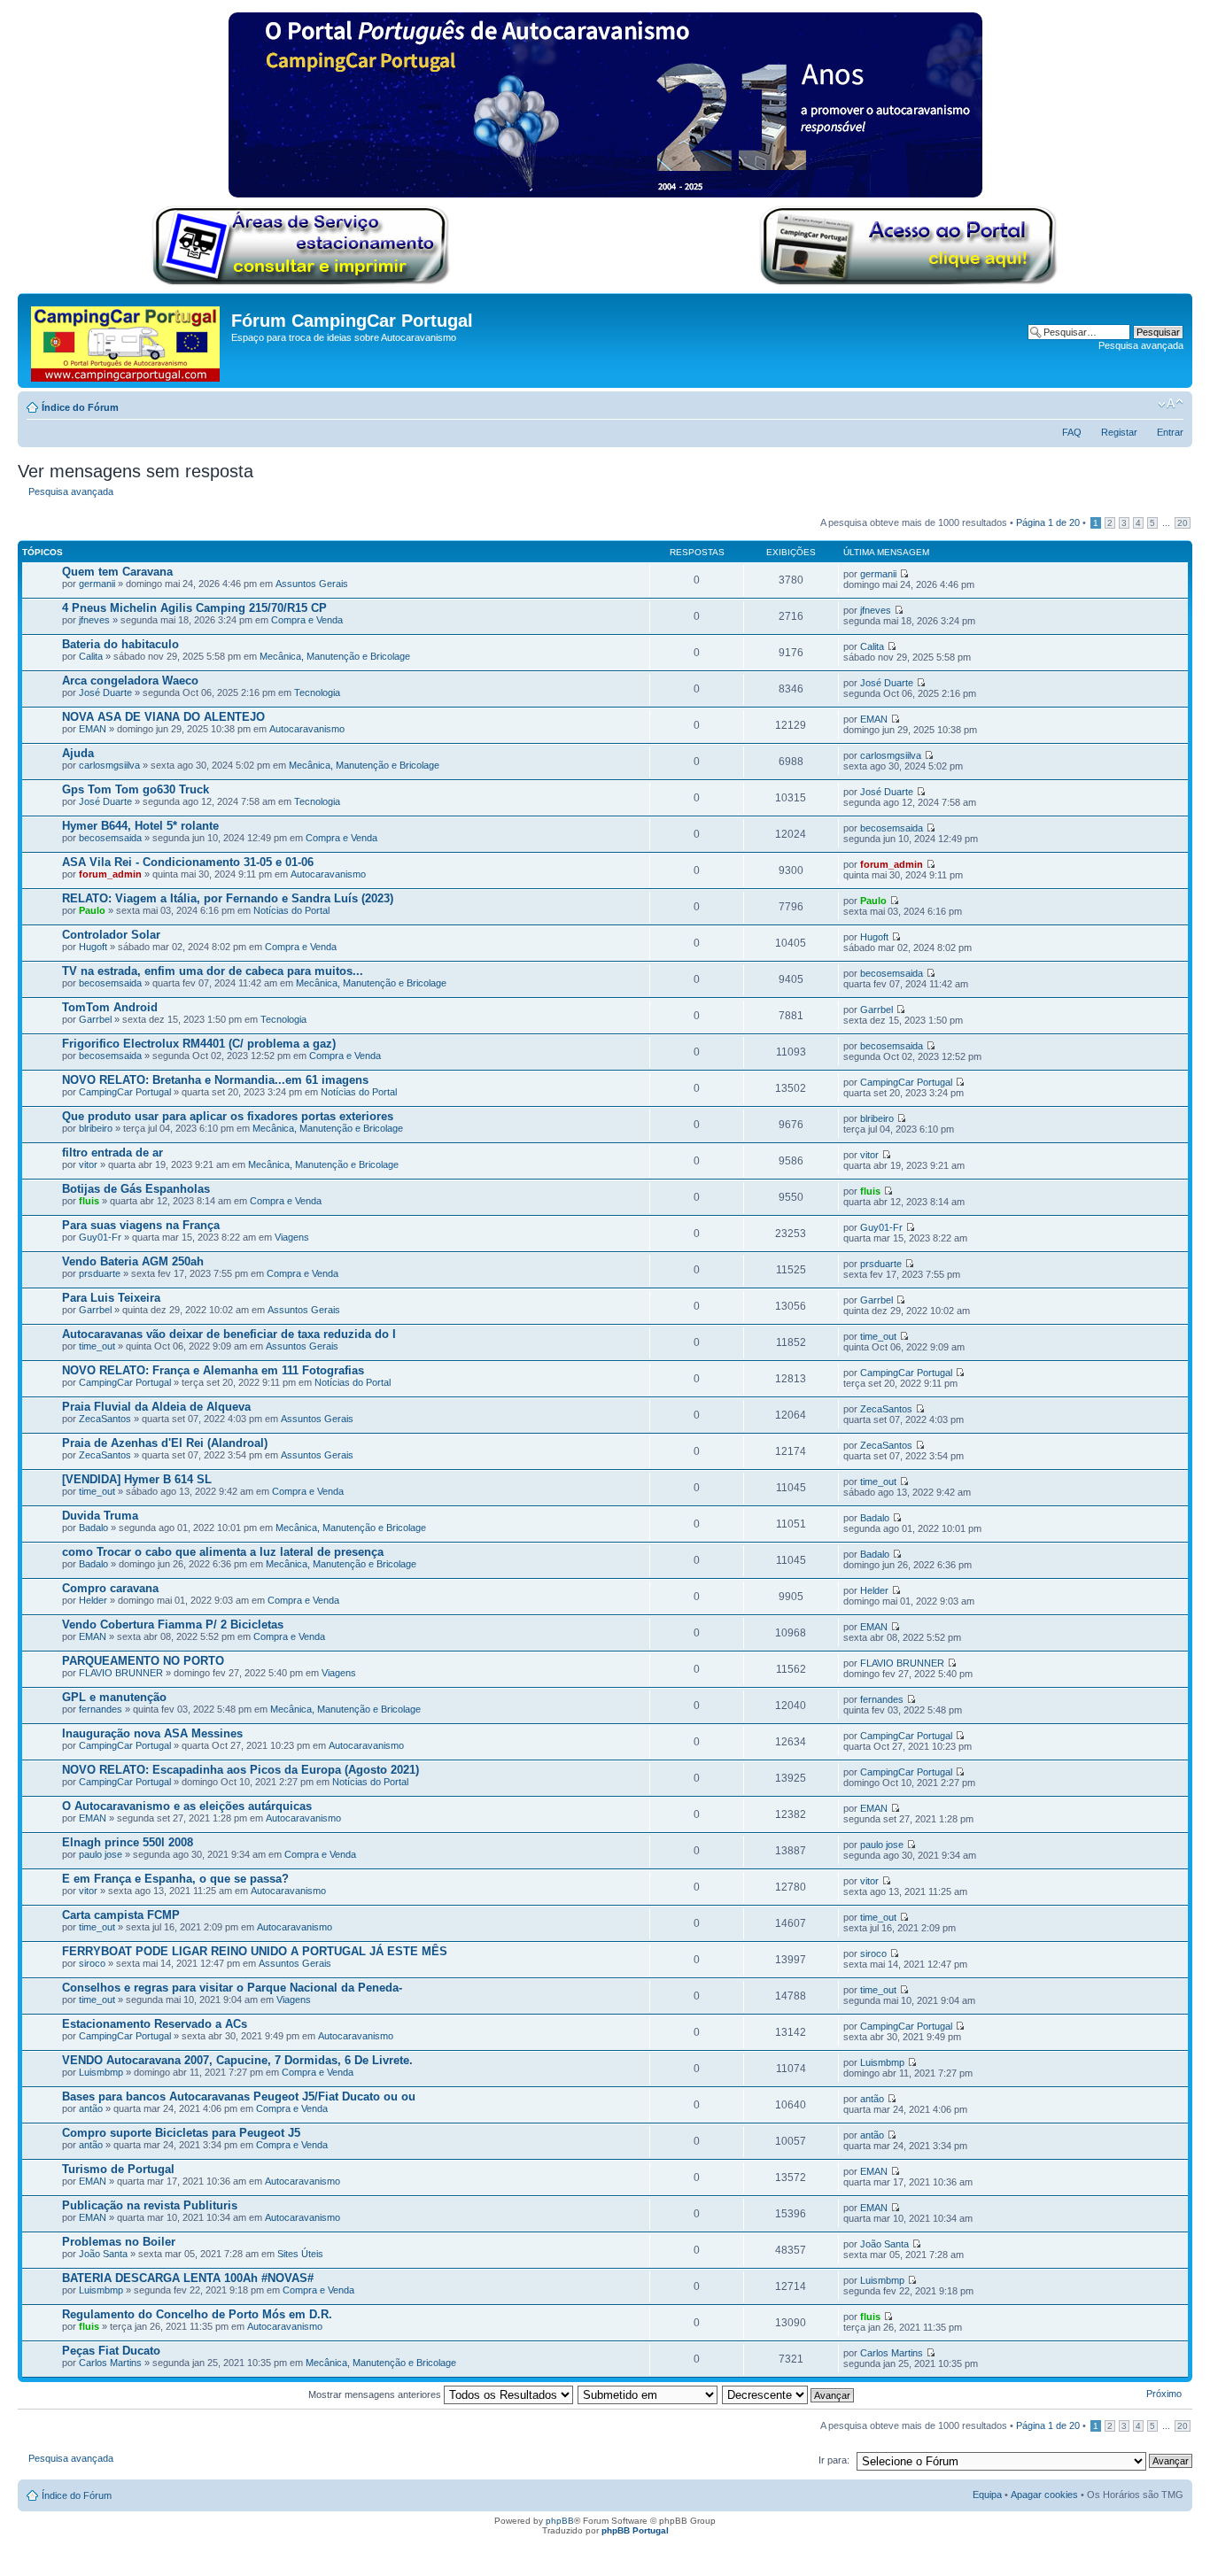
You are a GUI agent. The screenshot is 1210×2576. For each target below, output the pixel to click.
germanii (97, 584)
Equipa (987, 2495)
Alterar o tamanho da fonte (1171, 404)
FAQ (1072, 432)
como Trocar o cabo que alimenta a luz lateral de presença (223, 1552)
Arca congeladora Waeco (130, 681)
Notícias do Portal (291, 910)
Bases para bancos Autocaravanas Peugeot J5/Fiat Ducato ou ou (239, 2096)
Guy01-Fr (100, 1237)
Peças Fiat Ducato (111, 2351)
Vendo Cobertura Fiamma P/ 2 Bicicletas (173, 1625)
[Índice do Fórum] (127, 340)
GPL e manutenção (114, 1697)
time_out (97, 1346)
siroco (92, 1963)
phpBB (560, 2521)
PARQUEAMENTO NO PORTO (143, 1661)
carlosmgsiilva (109, 765)
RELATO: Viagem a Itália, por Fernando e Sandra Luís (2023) (228, 898)
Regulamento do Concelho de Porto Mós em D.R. (197, 2314)
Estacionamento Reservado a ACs (155, 2024)
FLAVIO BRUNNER (121, 1673)
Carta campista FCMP (121, 1915)
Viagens (292, 1237)
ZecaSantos (105, 1419)
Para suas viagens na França (141, 1225)
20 (1183, 523)
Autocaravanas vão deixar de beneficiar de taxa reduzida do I (229, 1334)
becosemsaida (110, 838)
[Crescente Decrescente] (789, 2394)
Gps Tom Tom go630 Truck (136, 789)
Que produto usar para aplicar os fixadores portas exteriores (228, 1116)
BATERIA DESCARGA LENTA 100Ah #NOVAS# (188, 2278)
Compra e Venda (307, 620)
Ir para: (834, 2460)
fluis (89, 1201)
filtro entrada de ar (112, 1153)
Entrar (1170, 432)
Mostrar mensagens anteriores (376, 2394)
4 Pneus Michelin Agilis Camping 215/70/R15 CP (194, 608)
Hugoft (93, 947)
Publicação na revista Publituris (150, 2205)
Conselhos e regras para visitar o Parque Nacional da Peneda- (232, 1988)
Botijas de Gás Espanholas (136, 1189)
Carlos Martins (110, 2363)
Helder (93, 1600)
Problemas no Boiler (119, 2242)
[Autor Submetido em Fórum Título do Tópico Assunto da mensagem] (648, 2394)
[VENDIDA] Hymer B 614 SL (137, 1479)
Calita (91, 656)
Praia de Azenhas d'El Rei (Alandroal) (165, 1443)
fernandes (101, 1709)
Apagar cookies (1044, 2495)
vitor (88, 1164)
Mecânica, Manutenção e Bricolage (335, 656)
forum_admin (110, 874)
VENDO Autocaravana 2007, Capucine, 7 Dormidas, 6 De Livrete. (237, 2060)
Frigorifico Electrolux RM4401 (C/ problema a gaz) (199, 1044)
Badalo (93, 1528)
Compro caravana (110, 1588)
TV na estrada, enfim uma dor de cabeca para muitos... (213, 971)
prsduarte (100, 1273)
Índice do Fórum (80, 407)
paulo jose (101, 1854)
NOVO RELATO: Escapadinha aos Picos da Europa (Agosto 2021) (240, 1770)
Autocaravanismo (307, 729)
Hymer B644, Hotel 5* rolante (140, 826)
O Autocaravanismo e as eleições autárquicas (187, 1806)
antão (91, 2108)
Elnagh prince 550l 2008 (128, 1842)
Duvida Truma (100, 1516)
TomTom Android (110, 1007)
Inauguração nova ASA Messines (152, 1733)
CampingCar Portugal (125, 1092)
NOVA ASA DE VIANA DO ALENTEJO (163, 717)
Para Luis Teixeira (111, 1298)
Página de (1048, 522)
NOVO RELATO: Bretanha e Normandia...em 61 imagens (215, 1080)
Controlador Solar (111, 935)
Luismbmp (101, 2072)
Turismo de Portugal (118, 2169)
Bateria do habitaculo (120, 644)
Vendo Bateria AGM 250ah (133, 1261)
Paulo (92, 910)
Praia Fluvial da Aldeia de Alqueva (156, 1407)
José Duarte (105, 692)
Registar (1119, 432)
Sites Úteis (300, 2254)
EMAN (93, 729)
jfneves (94, 620)
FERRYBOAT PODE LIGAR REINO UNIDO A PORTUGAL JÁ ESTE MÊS (255, 1951)
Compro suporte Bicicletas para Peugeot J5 (181, 2133)
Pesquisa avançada (1141, 345)
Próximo (1164, 2394)
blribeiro (96, 1128)
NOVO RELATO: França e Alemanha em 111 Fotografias (213, 1370)
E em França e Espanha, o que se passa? (175, 1879)
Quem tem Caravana (117, 572)
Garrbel (95, 1019)
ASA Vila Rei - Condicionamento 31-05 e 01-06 (188, 862)
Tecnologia (317, 692)
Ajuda (78, 753)
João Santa (103, 2254)
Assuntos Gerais (312, 584)
